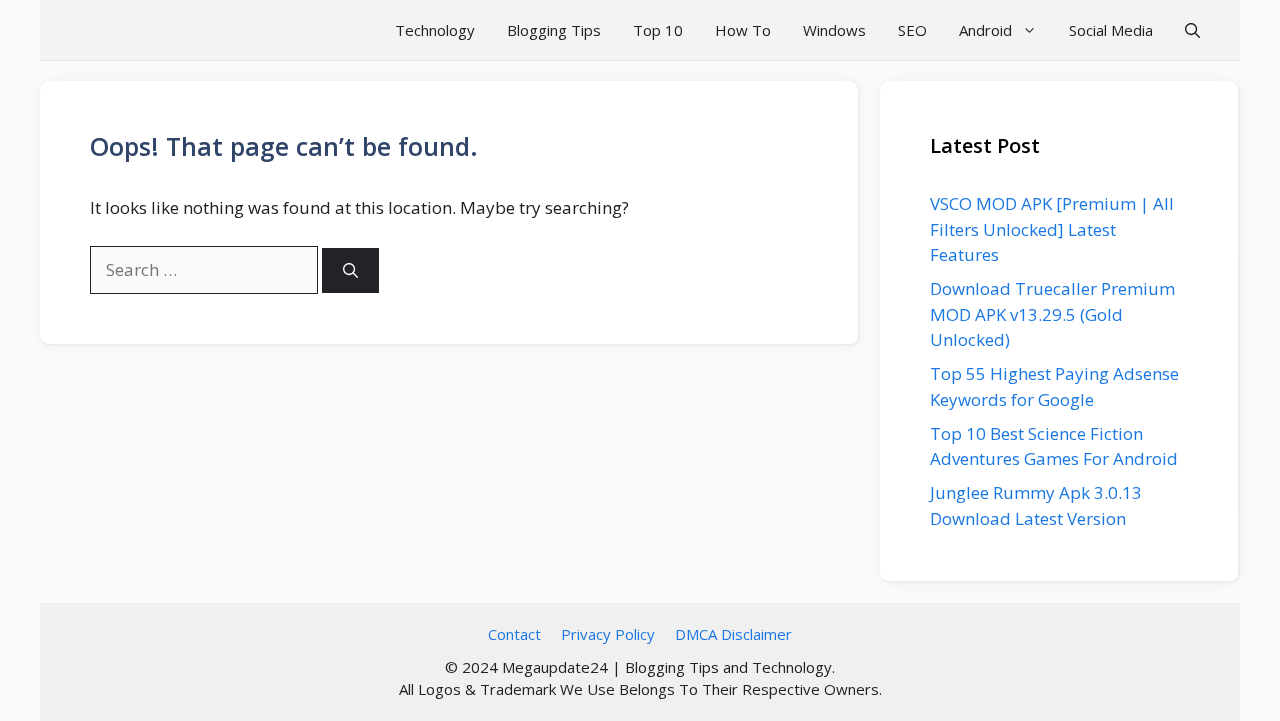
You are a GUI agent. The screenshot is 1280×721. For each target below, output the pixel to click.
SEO (912, 30)
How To (743, 30)
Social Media (1111, 30)
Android (985, 30)
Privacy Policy (608, 634)
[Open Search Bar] (1192, 30)
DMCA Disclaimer (733, 634)
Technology (435, 30)
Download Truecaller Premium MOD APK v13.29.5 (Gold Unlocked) (1052, 314)
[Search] (350, 270)
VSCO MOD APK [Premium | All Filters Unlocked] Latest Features (1052, 229)
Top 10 (658, 30)
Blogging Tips (554, 30)
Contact (514, 634)
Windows (834, 30)
